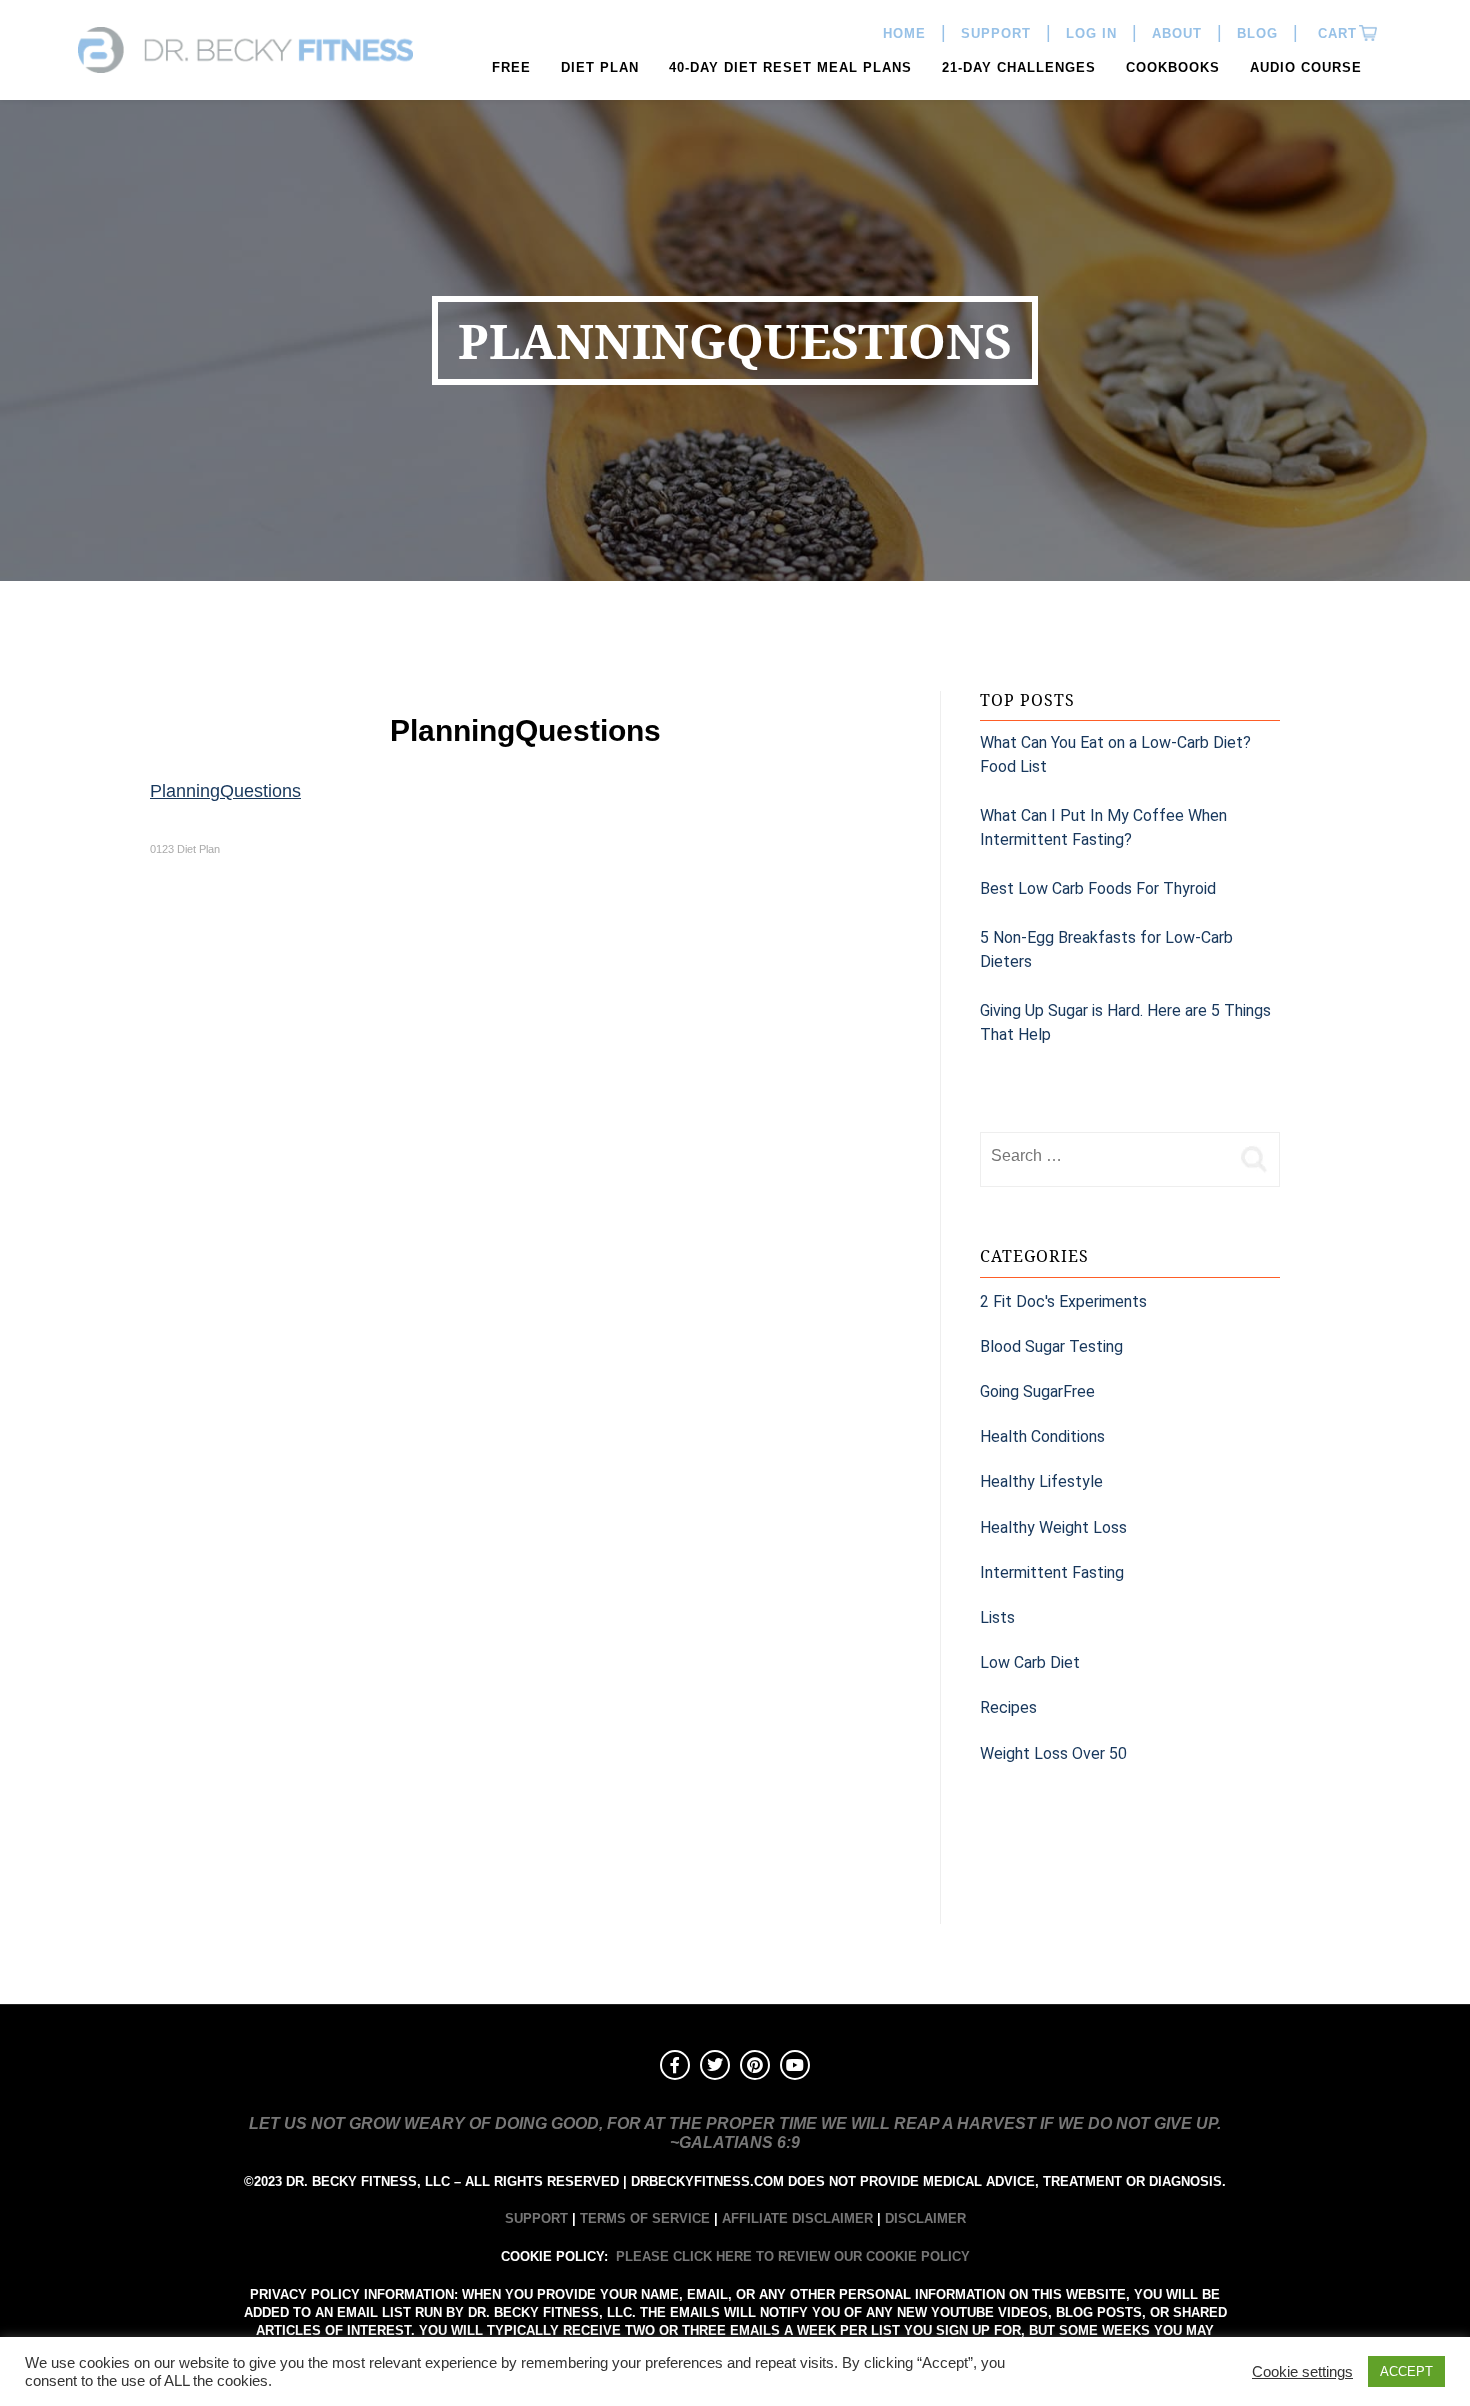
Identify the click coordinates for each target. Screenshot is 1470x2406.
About (1177, 33)
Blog (1257, 33)
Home (904, 33)
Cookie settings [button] (1302, 2372)
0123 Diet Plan (185, 849)
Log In (1091, 33)
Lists (997, 1617)
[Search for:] (1105, 1156)
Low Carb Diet (1030, 1662)
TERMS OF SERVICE (645, 2218)
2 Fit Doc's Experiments (1063, 1301)
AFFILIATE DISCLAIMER (797, 2218)
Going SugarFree (1037, 1391)
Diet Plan (600, 67)
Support (996, 33)
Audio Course (1306, 67)
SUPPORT (536, 2218)
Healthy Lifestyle (1041, 1481)
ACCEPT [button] (1406, 2371)
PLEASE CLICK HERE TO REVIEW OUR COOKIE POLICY (793, 2256)
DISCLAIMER (925, 2218)
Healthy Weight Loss (1053, 1527)
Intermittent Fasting (1052, 1572)
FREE (511, 67)
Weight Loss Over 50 (1053, 1753)
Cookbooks (1173, 67)
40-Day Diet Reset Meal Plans (790, 67)
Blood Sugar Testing (1051, 1346)
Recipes (1008, 1707)
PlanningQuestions (225, 791)
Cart (1335, 33)
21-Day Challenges (1019, 67)
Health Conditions (1042, 1436)
